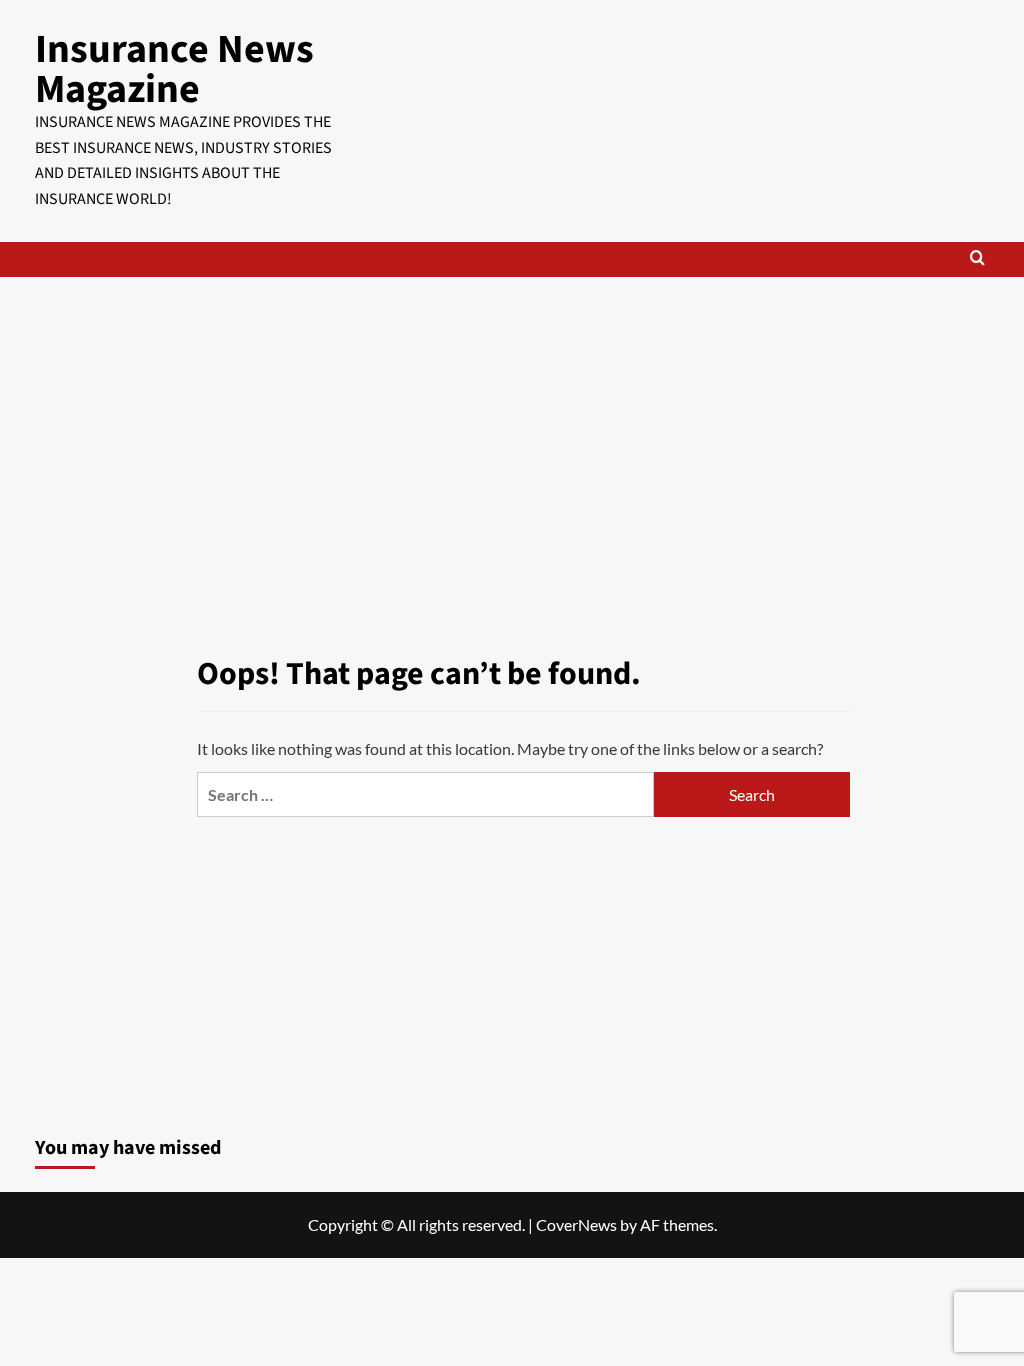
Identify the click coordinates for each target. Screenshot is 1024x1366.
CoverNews (576, 1224)
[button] (977, 259)
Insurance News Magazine (174, 69)
